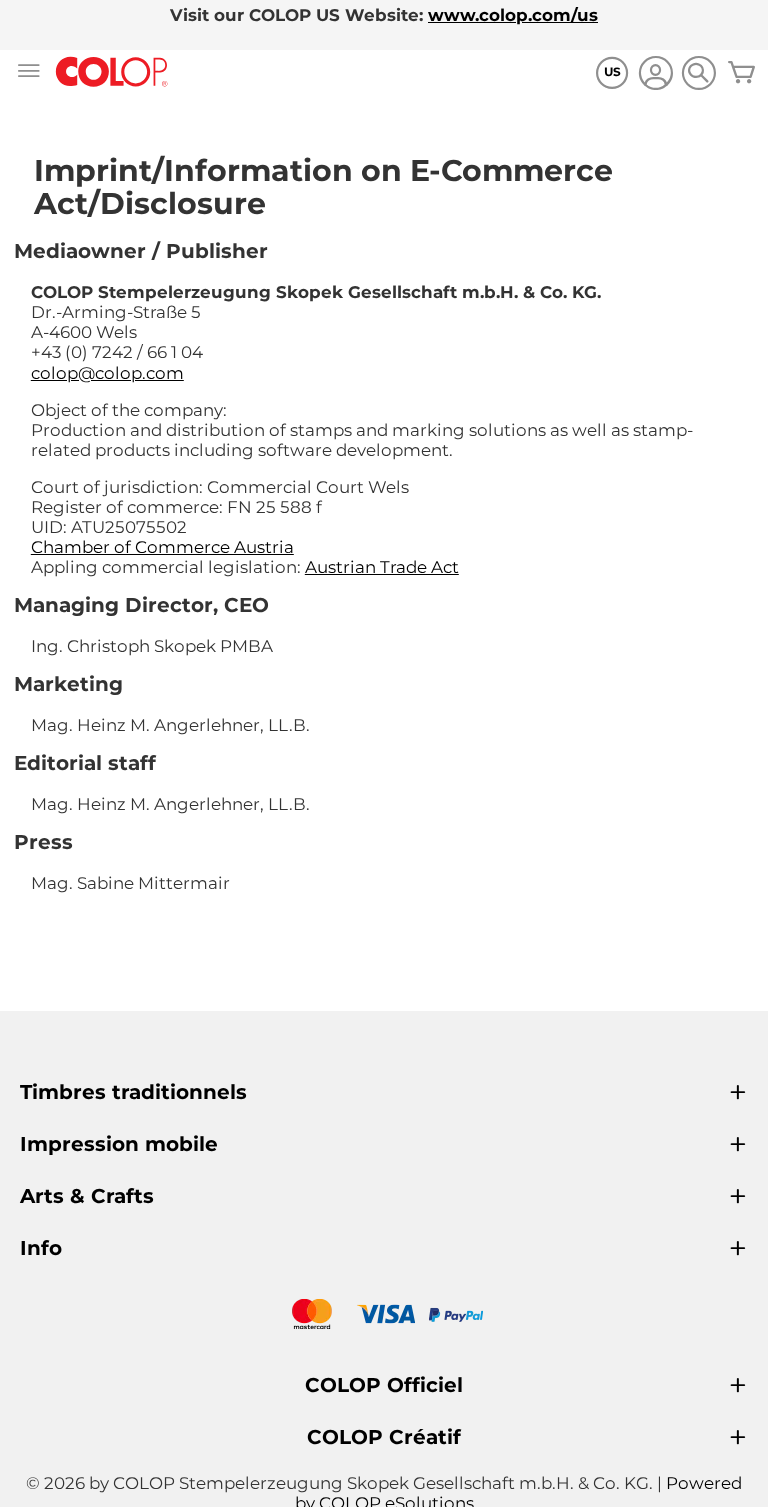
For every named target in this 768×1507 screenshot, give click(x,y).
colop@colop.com (107, 373)
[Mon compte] (655, 75)
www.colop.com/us (513, 15)
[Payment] (384, 1316)
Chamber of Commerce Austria (162, 547)
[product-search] (698, 72)
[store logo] (112, 72)
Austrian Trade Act (382, 567)
